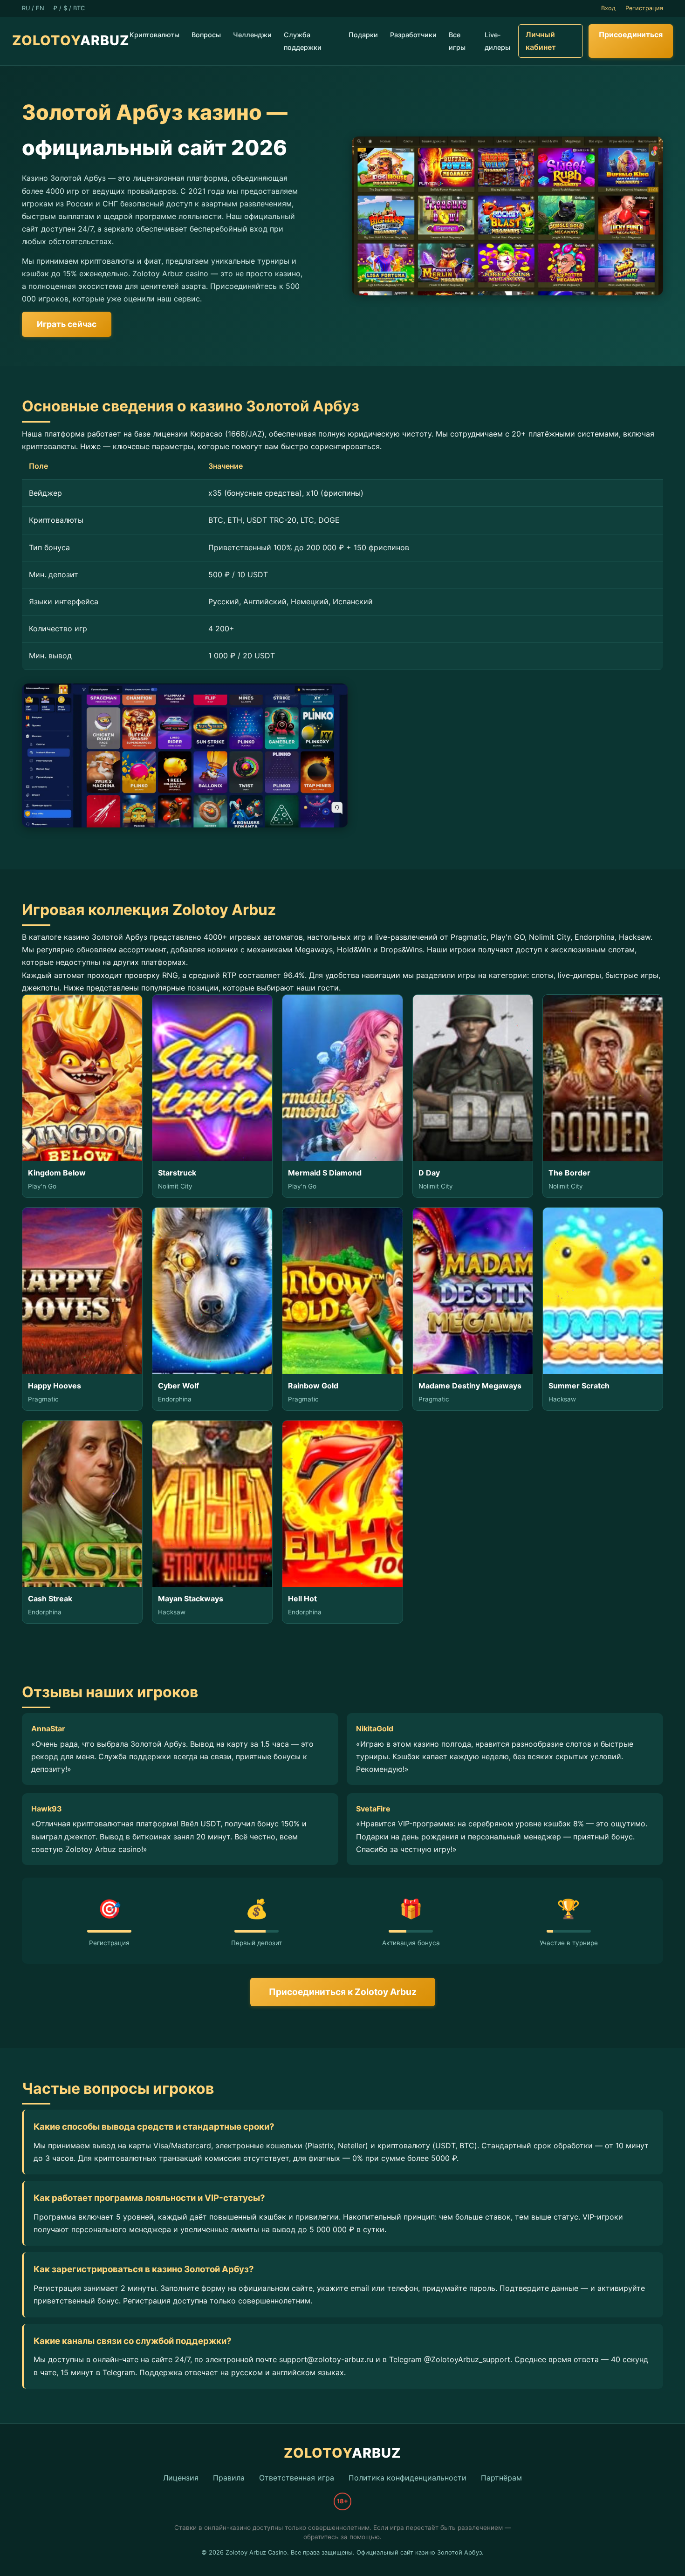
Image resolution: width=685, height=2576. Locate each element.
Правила (229, 2478)
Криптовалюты (154, 35)
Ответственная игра (297, 2478)
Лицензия (181, 2478)
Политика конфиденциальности (408, 2478)
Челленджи (252, 35)
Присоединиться (631, 34)
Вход (608, 8)
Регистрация (644, 8)
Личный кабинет (541, 41)
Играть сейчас (67, 324)
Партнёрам (501, 2478)
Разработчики (413, 35)
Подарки (363, 35)
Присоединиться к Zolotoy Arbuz (343, 1992)
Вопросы (206, 35)
